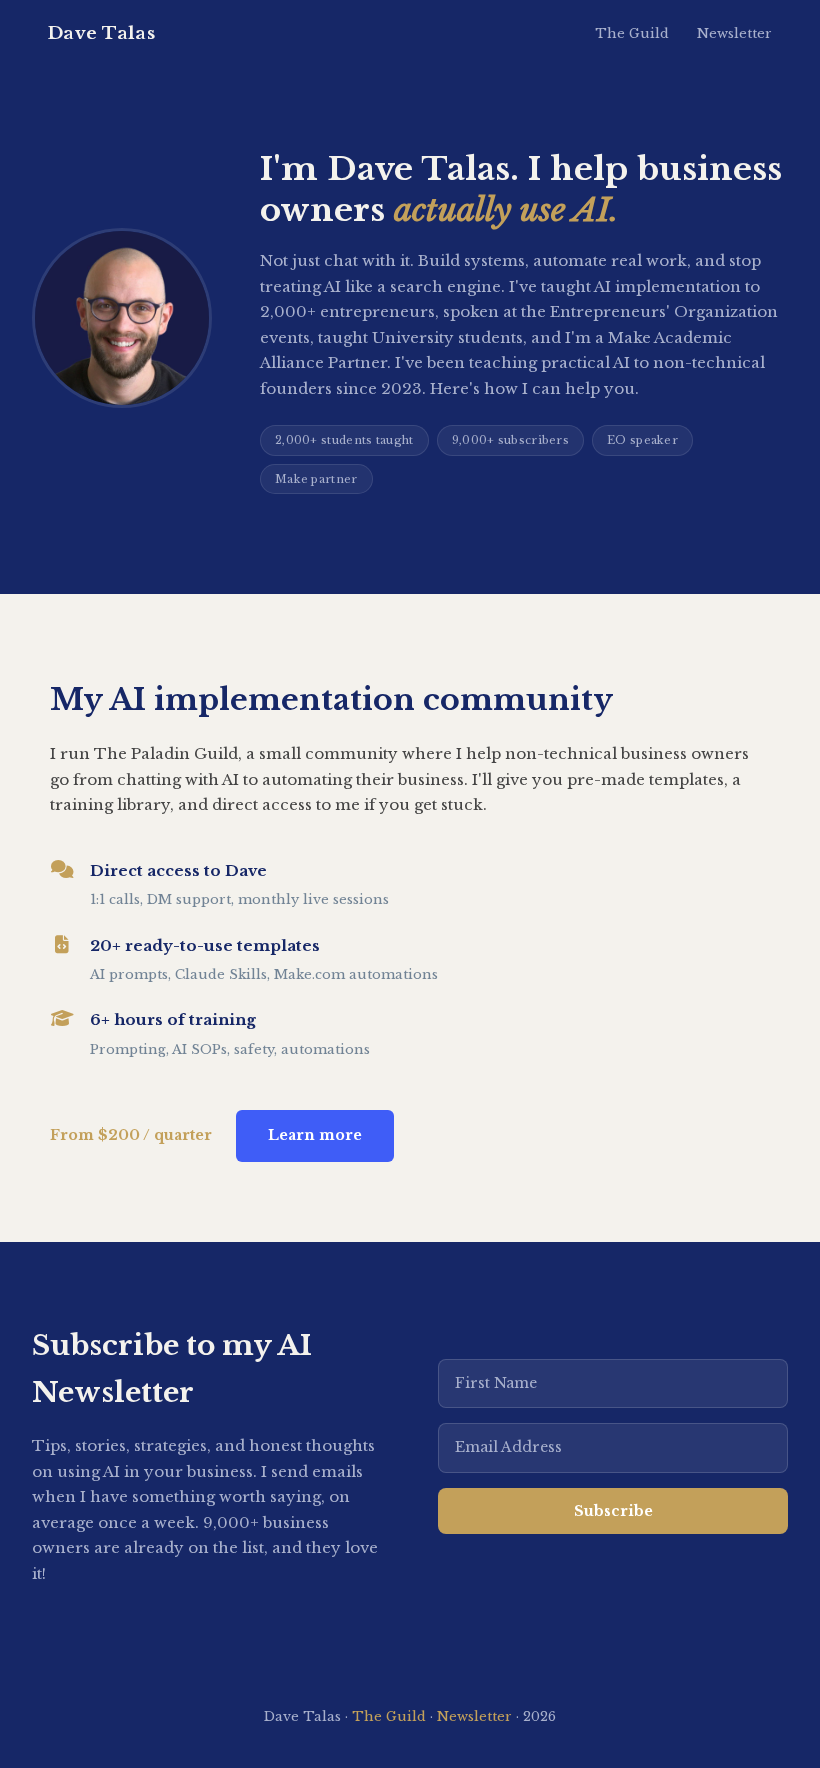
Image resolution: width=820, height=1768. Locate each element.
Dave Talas (101, 33)
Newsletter (734, 33)
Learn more (315, 1135)
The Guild (632, 33)
